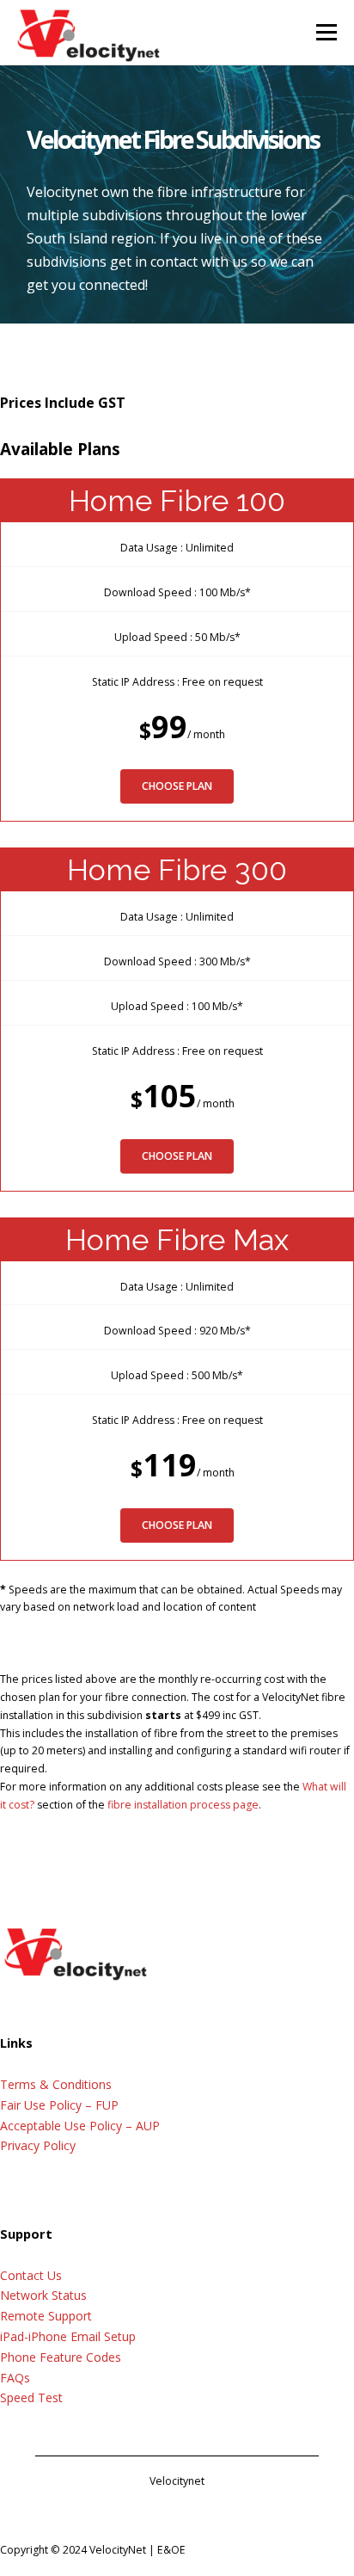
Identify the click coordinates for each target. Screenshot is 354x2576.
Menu (325, 32)
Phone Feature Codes (61, 2357)
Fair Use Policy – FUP (59, 2105)
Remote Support (46, 2316)
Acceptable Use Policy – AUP (80, 2126)
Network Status (43, 2295)
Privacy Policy (38, 2145)
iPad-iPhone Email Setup (68, 2336)
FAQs (15, 2378)
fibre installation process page (183, 1805)
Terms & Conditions (56, 2084)
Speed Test (31, 2397)
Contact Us (31, 2275)
